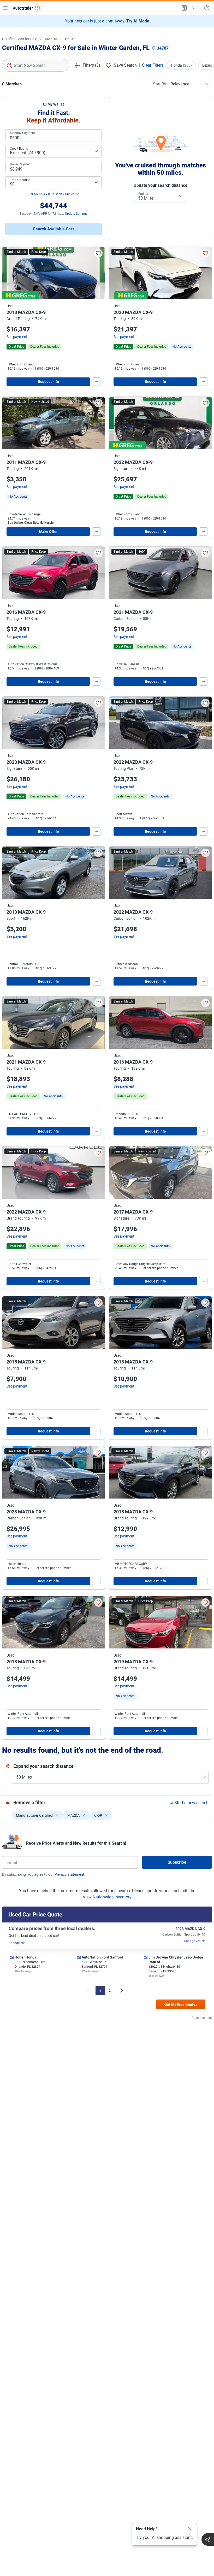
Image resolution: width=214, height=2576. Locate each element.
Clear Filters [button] (153, 65)
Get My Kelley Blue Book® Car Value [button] (54, 194)
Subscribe (177, 1862)
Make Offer (48, 532)
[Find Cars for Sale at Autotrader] (27, 8)
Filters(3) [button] (91, 65)
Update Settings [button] (76, 214)
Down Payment (21, 164)
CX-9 (69, 39)
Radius (143, 194)
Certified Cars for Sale (20, 39)
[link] (182, 347)
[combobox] (36, 65)
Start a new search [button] (191, 1803)
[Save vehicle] (98, 253)
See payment (17, 337)
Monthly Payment (22, 133)
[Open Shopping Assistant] (208, 2539)
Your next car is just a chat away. (107, 21)
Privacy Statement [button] (69, 1874)
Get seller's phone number (160, 1268)
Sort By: (160, 84)
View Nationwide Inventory (107, 1897)
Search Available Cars (54, 229)
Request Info (48, 382)
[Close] (190, 2529)
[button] (184, 8)
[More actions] (96, 382)
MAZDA (51, 39)
